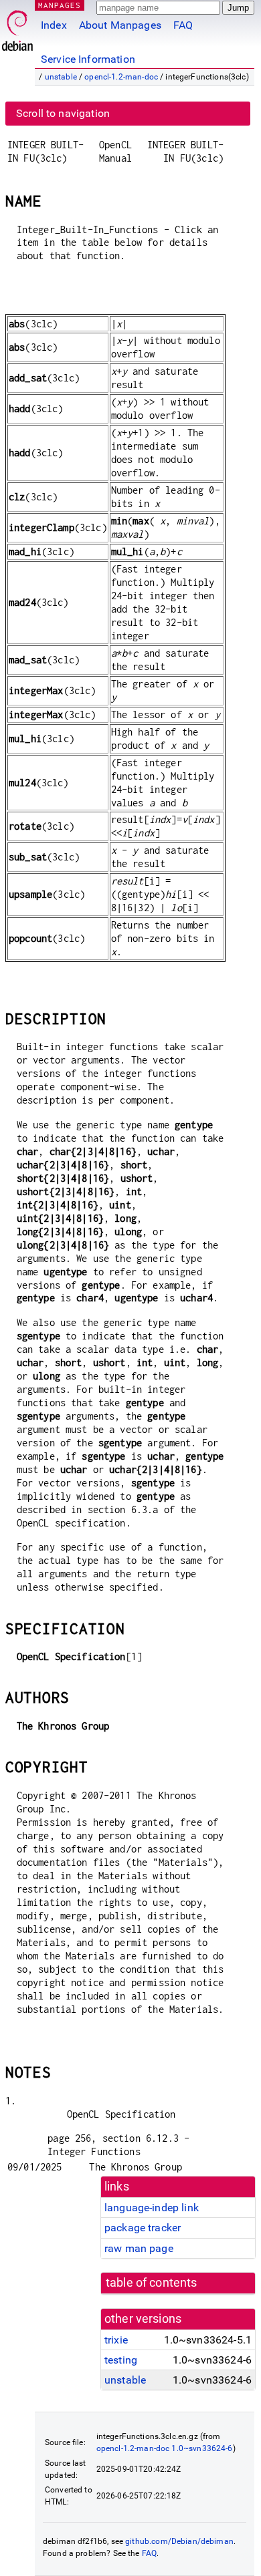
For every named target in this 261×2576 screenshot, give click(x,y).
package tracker (143, 2228)
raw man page (139, 2248)
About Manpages (120, 25)
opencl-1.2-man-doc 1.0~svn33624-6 (165, 2448)
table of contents (152, 2283)
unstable (61, 77)
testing (121, 2360)
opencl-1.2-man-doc (121, 77)
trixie (116, 2340)
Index (54, 25)
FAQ (183, 25)
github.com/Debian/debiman (179, 2541)
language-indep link (152, 2208)
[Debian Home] (17, 27)
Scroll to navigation (63, 113)
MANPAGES (60, 5)
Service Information (88, 59)
